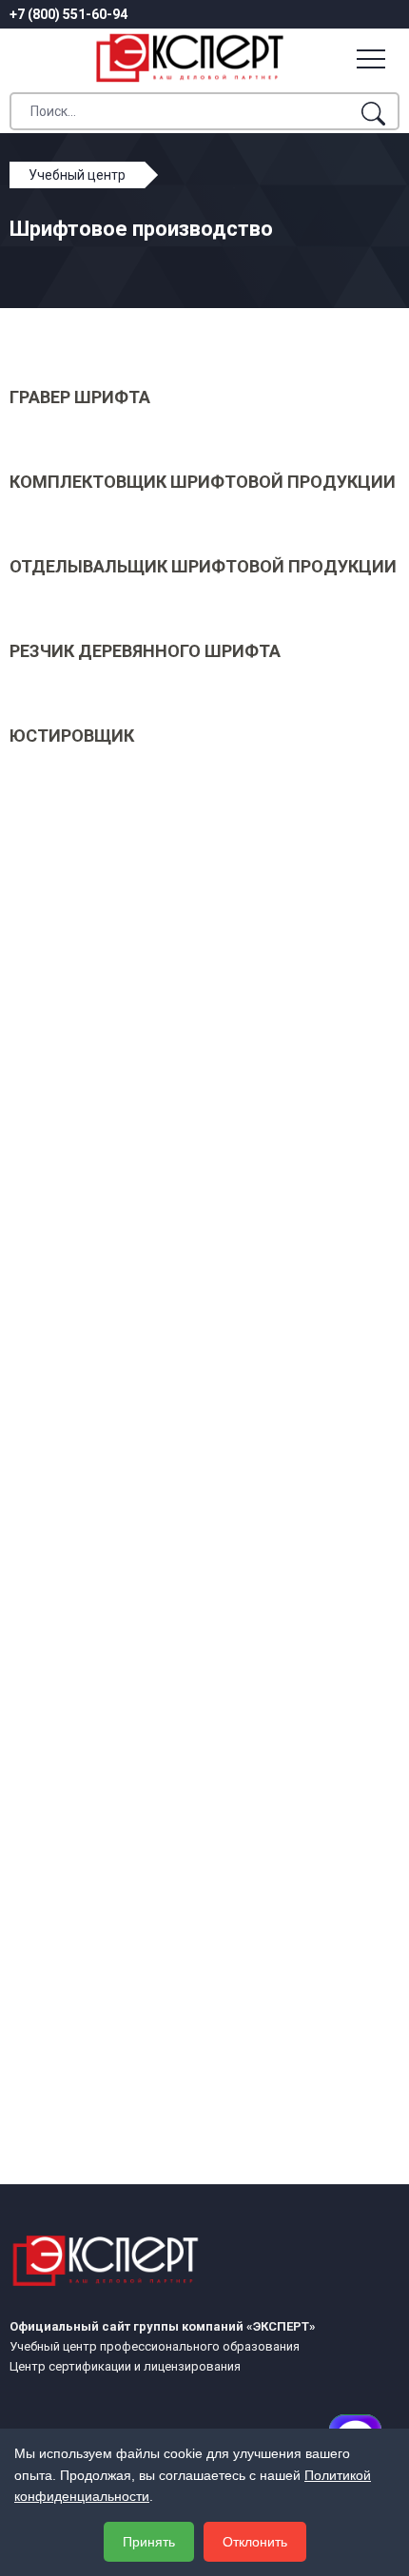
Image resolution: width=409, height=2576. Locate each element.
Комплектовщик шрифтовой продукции (203, 482)
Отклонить (255, 2542)
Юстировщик (72, 736)
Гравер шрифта (80, 397)
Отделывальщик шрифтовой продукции (203, 566)
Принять (149, 2542)
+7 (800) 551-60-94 (68, 14)
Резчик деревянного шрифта (145, 651)
